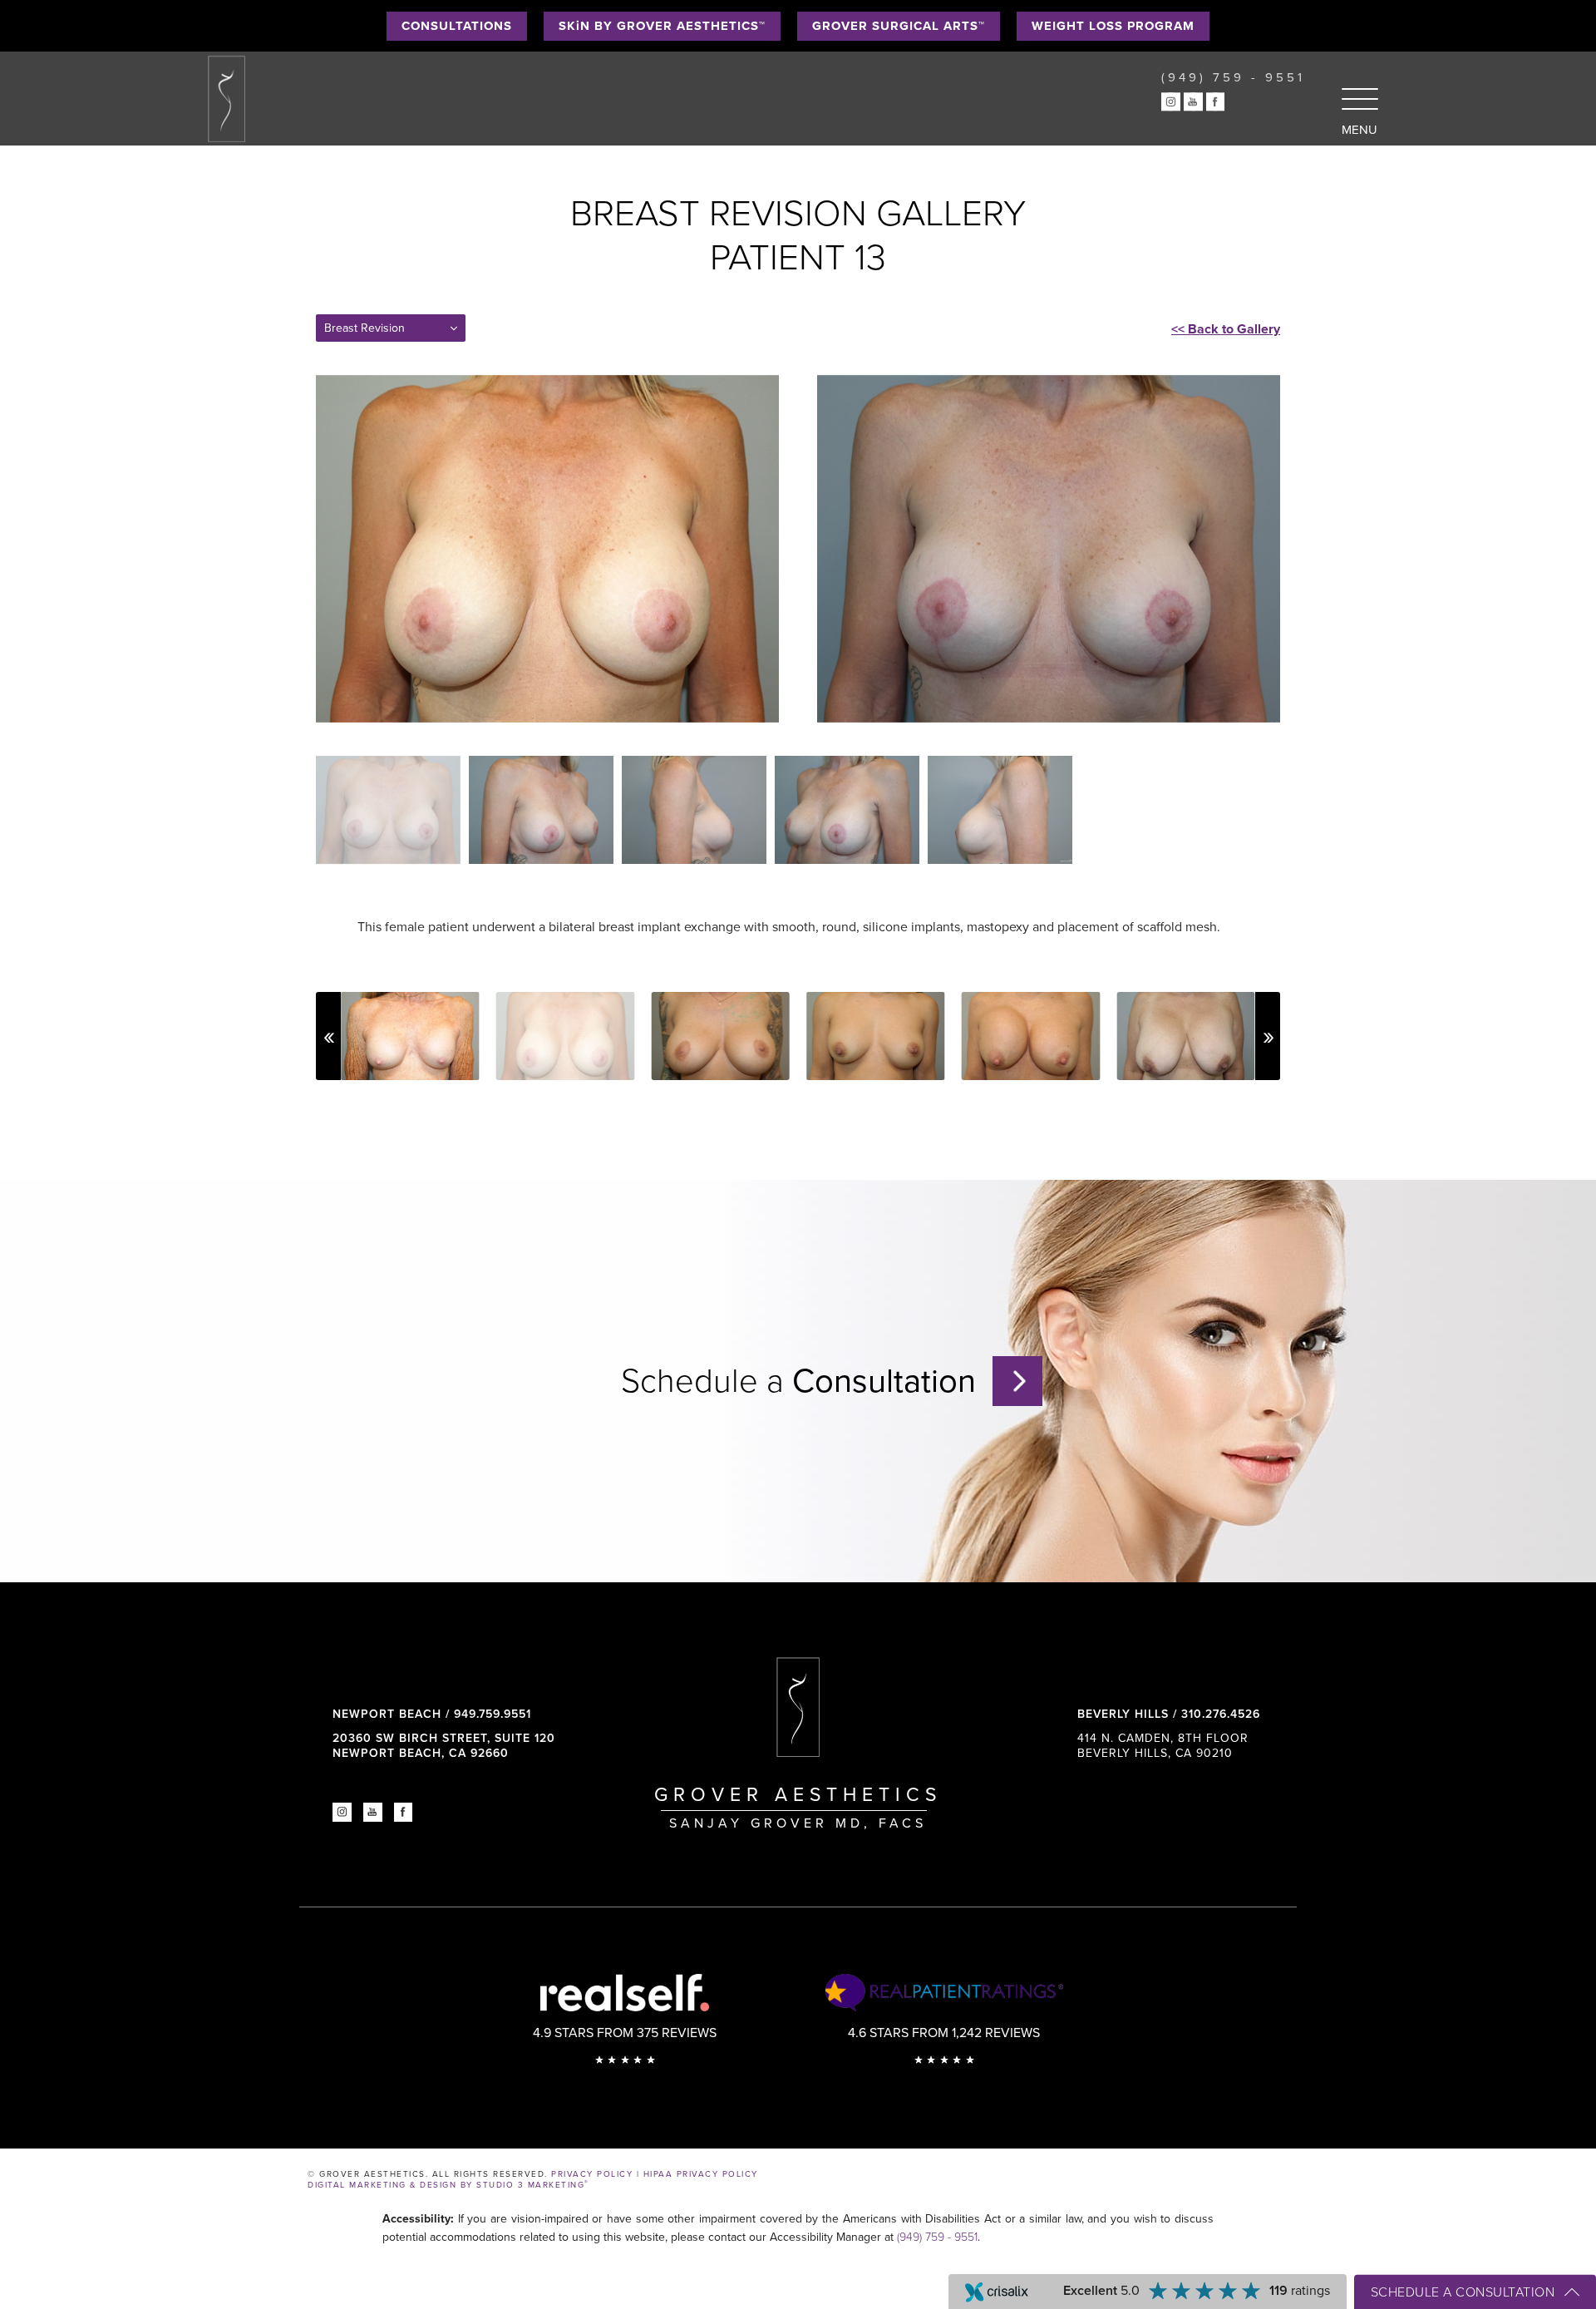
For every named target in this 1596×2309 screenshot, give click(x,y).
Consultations (457, 26)
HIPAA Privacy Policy (701, 2174)
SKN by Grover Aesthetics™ (662, 26)
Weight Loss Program (1113, 26)
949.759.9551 (493, 1714)
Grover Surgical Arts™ (899, 26)
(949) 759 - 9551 (937, 2237)
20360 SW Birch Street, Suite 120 (444, 1746)
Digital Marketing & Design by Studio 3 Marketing (448, 2185)
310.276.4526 (1221, 1714)
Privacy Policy (592, 2174)
